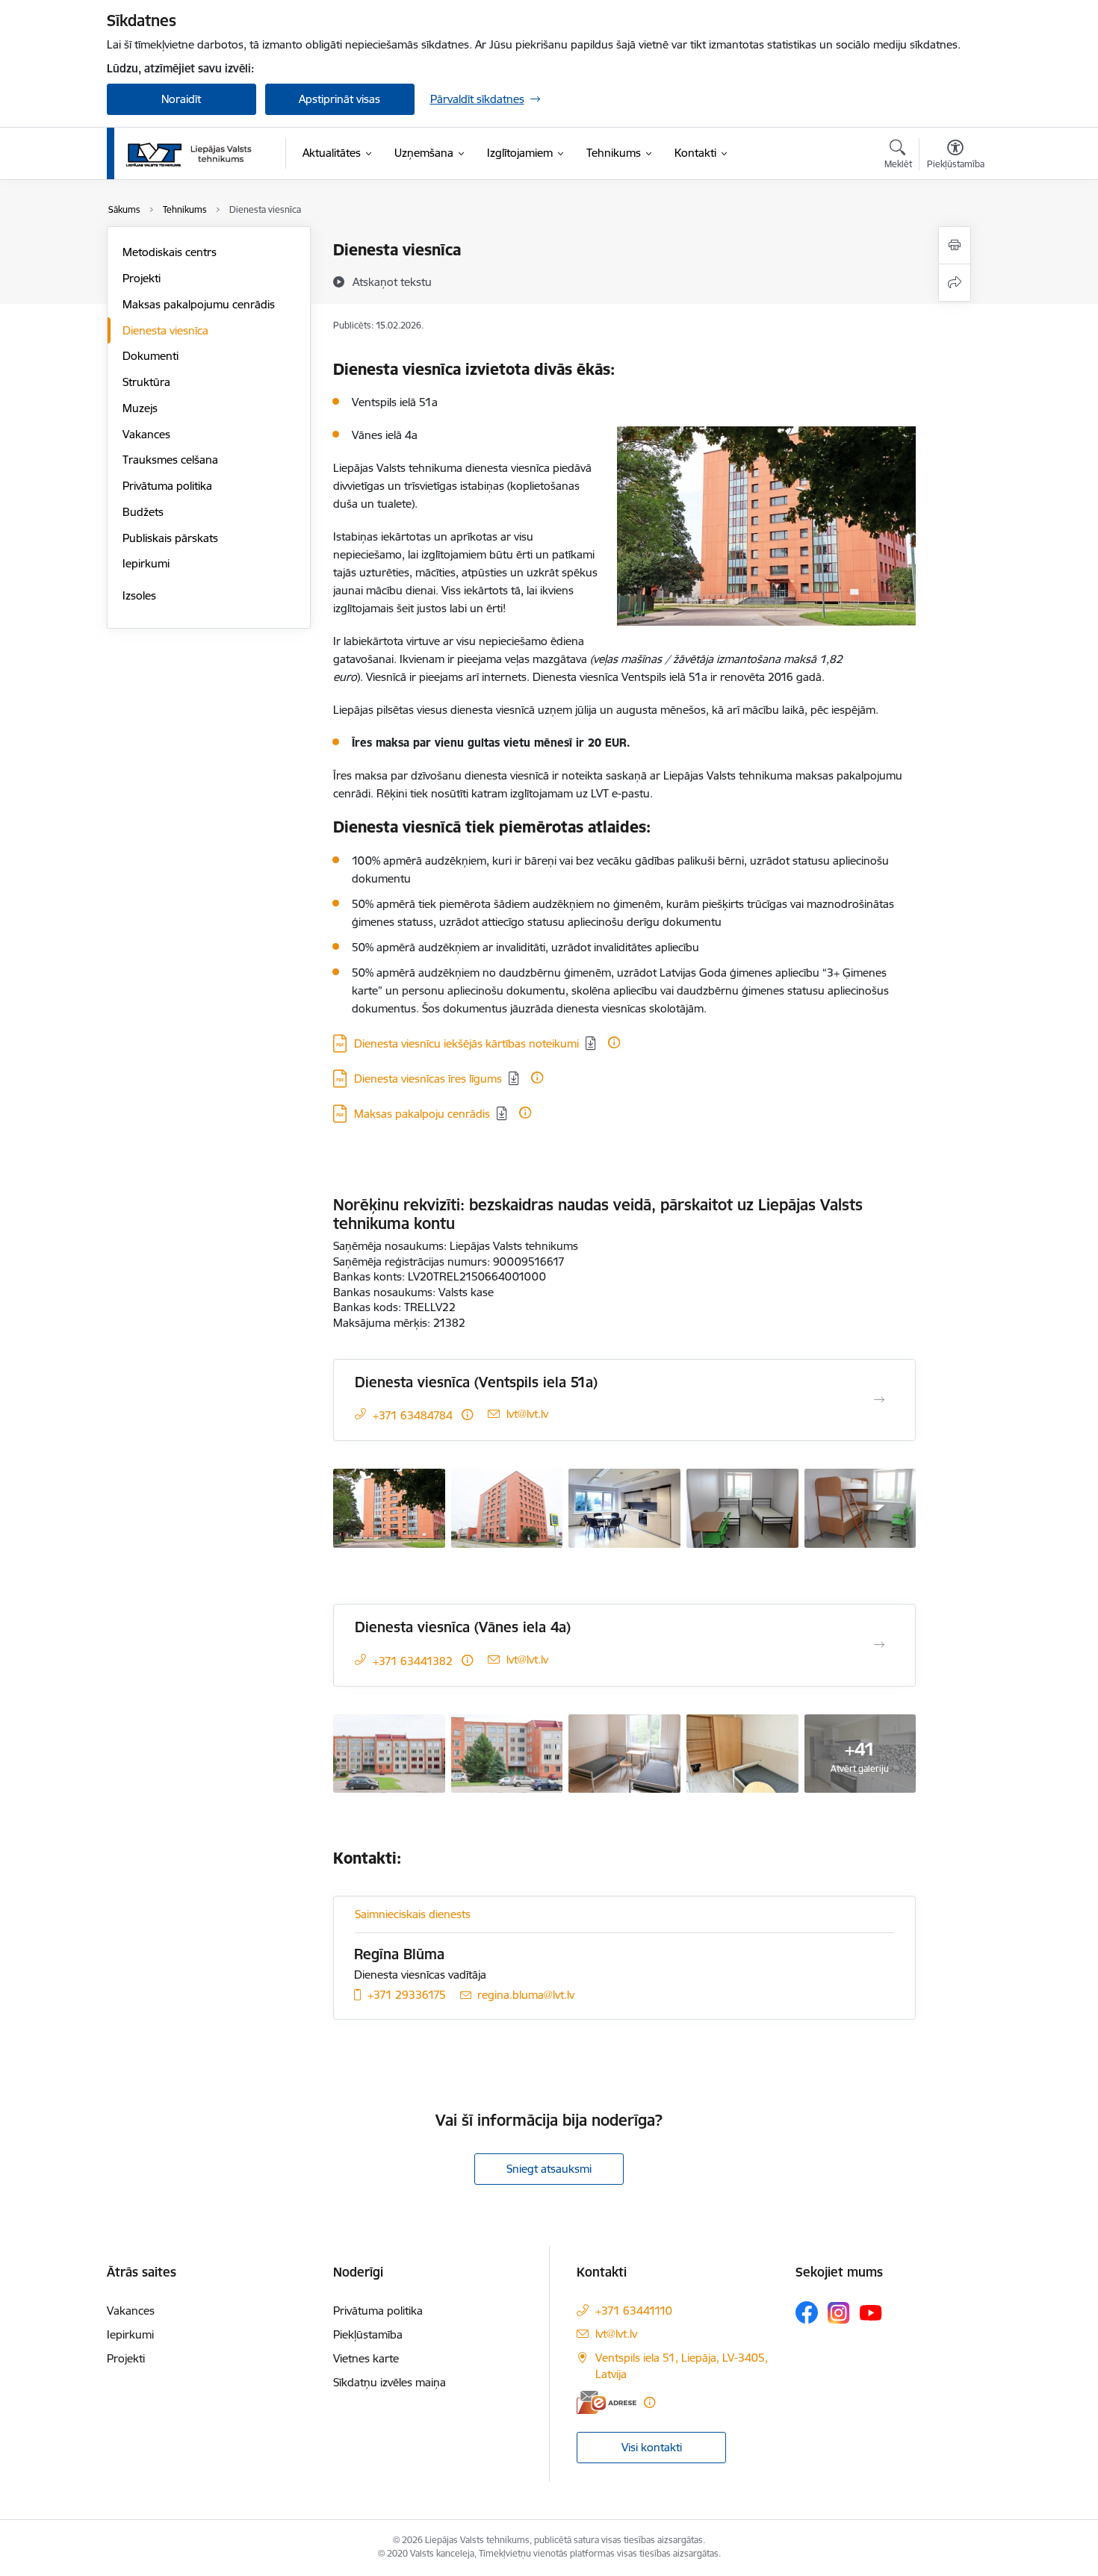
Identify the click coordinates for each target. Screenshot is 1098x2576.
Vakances (146, 434)
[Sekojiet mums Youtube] (871, 2312)
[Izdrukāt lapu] (955, 245)
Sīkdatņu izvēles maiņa (390, 2382)
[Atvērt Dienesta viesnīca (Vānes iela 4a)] (879, 1645)
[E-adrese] (607, 2402)
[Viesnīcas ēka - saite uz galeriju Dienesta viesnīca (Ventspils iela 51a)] (389, 1507)
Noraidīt (181, 99)
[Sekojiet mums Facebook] (807, 2312)
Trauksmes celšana (170, 460)
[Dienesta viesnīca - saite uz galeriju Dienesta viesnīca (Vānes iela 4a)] (389, 1752)
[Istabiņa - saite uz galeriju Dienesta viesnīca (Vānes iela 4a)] (624, 1752)
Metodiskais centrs (170, 252)
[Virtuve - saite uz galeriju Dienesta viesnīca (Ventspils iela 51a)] (624, 1507)
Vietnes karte (366, 2358)
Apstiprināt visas (339, 99)
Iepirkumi (146, 563)
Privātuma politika (167, 486)
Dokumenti (151, 356)
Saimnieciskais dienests (413, 1914)
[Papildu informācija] (614, 1042)
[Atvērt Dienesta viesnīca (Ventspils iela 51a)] (879, 1400)
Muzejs (140, 408)
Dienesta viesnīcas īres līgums (428, 1079)
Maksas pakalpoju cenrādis (422, 1114)
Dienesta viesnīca (165, 330)
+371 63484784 (413, 1415)
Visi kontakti (652, 2447)
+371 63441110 (634, 2311)
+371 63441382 (413, 1661)
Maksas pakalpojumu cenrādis (199, 304)
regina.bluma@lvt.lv (526, 1995)
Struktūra (146, 382)
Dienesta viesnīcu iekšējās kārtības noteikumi (466, 1043)
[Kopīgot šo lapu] (955, 283)
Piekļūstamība (368, 2334)
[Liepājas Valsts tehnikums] (190, 154)
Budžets (143, 512)
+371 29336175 (407, 1995)
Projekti (142, 278)
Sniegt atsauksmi (549, 2169)
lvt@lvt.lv (527, 1414)
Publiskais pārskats (170, 538)
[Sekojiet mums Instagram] (839, 2313)
